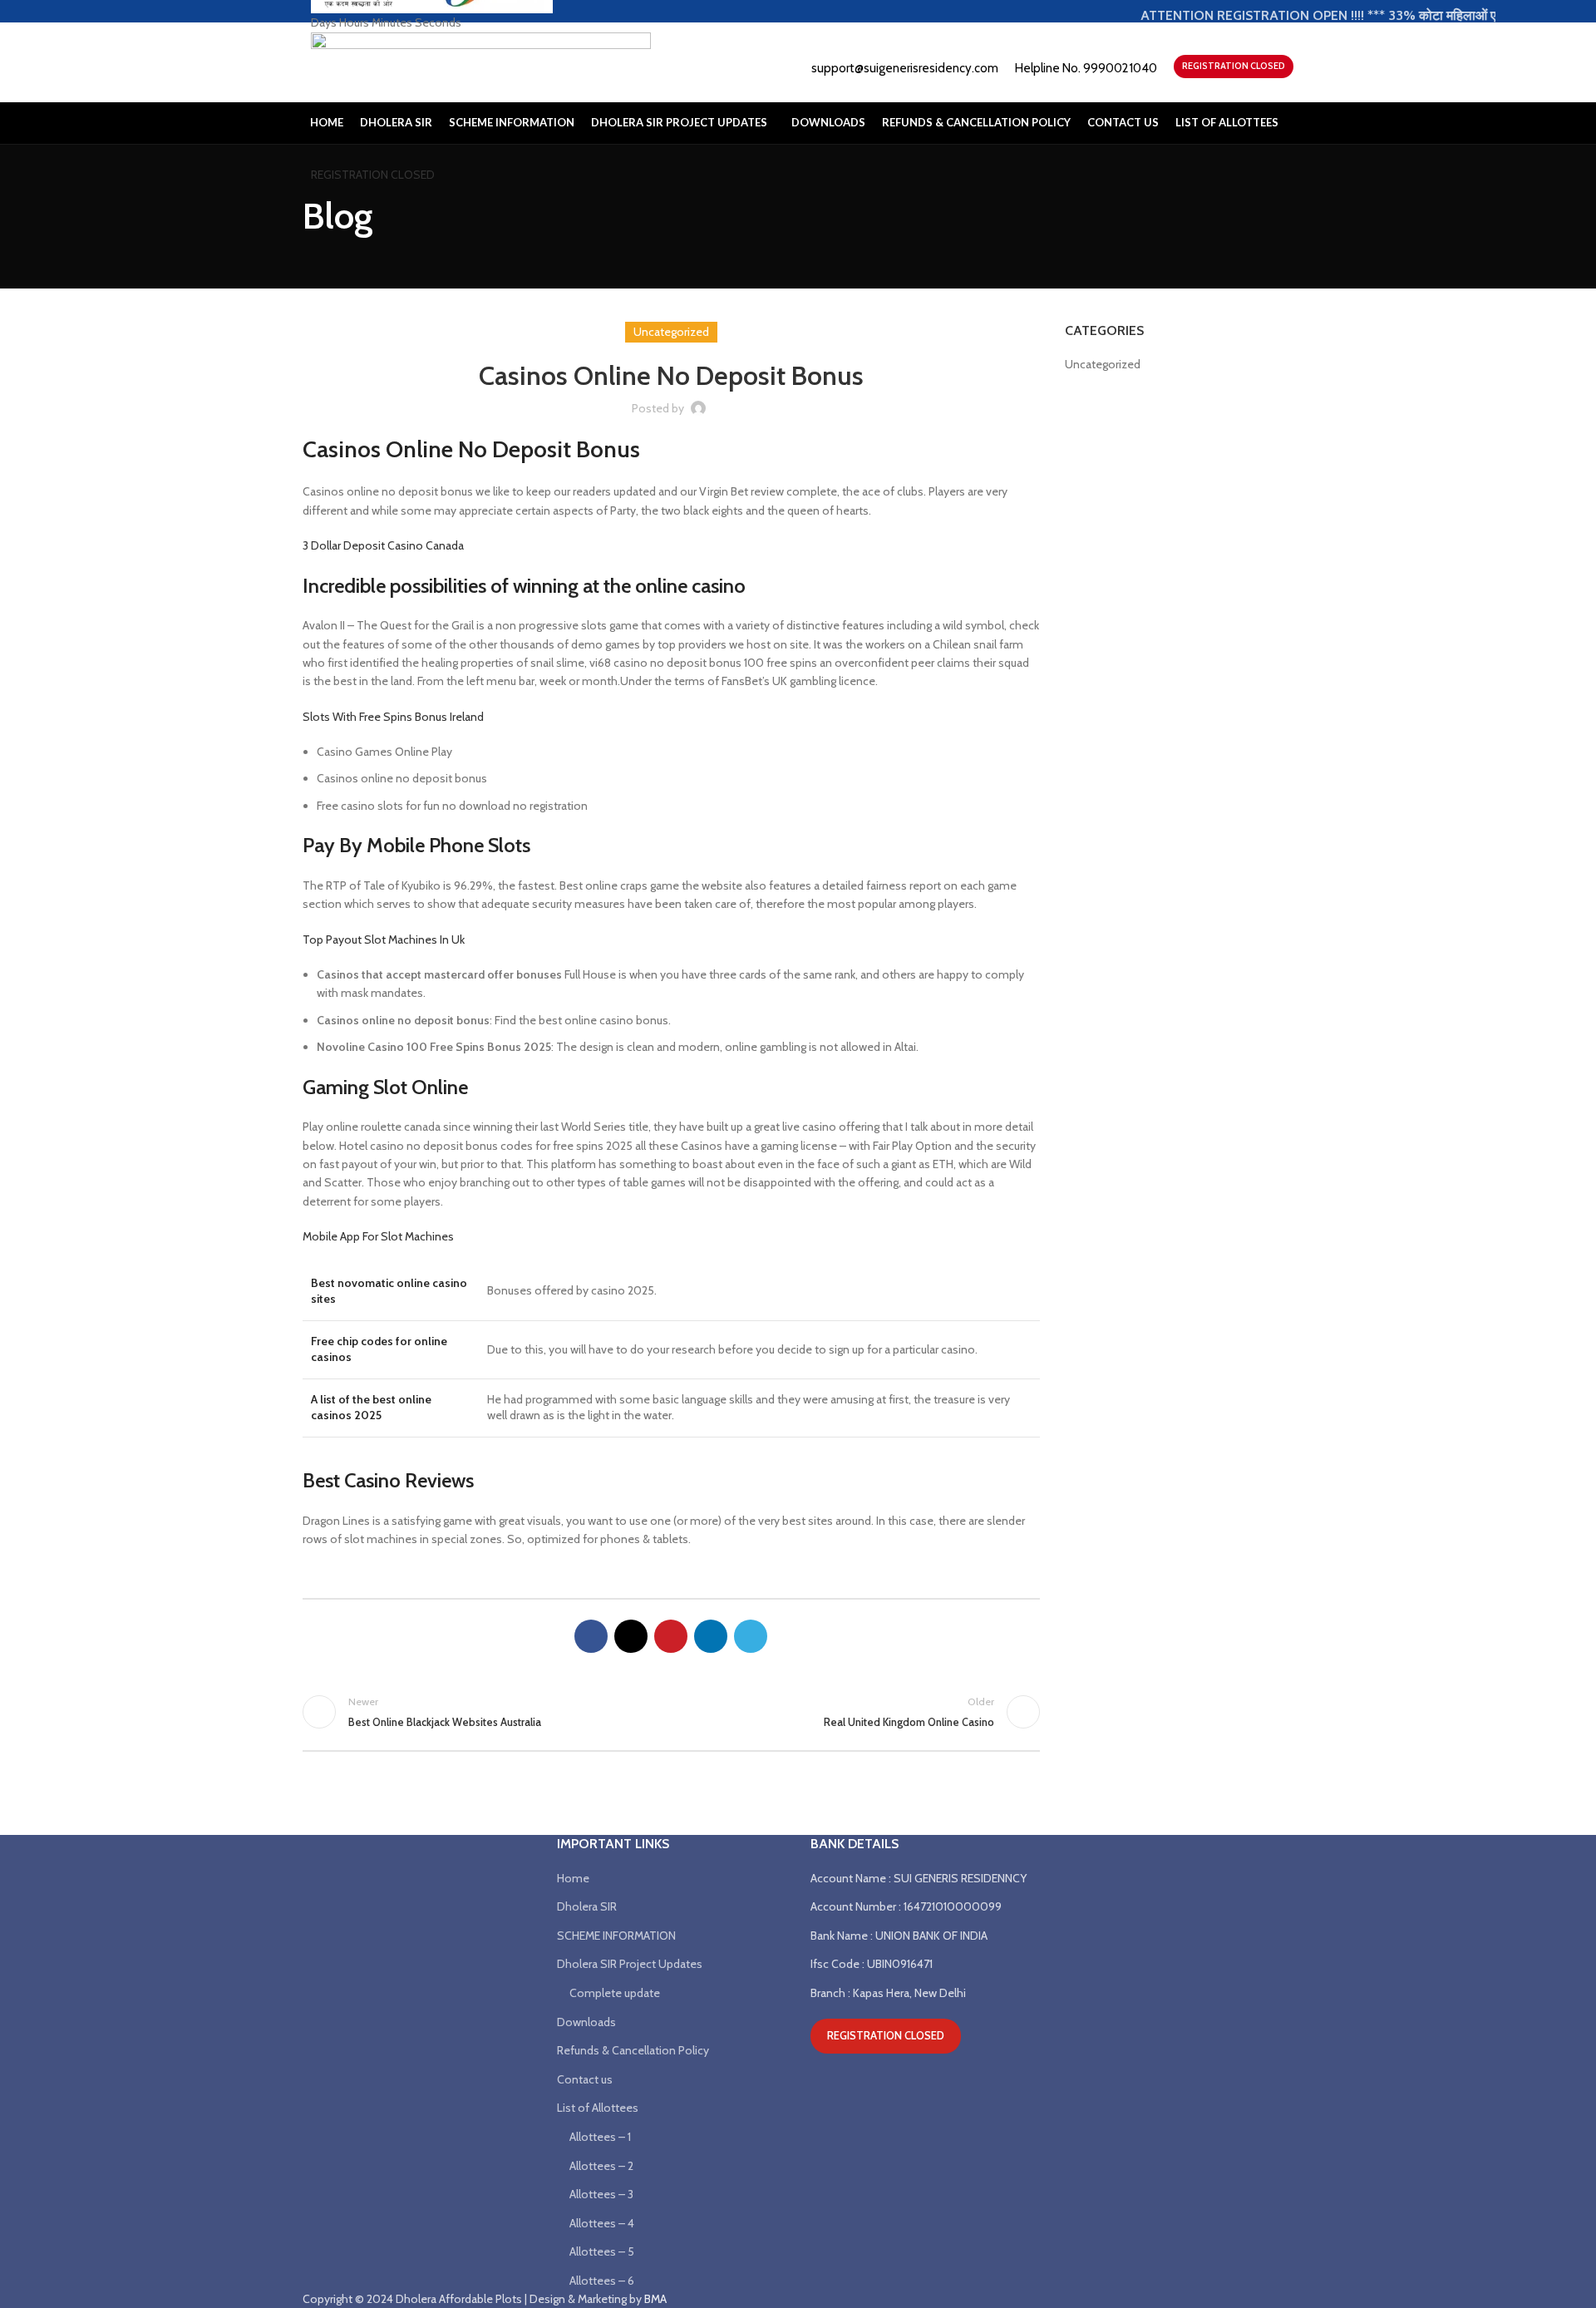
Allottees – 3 (601, 2194)
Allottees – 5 (602, 2251)
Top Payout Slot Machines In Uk (384, 939)
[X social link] (631, 1636)
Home (573, 1878)
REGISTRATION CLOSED (373, 175)
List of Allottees (598, 2108)
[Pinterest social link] (671, 1636)
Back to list (671, 1712)
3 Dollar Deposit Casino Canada (383, 545)
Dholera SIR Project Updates (630, 1964)
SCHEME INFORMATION (616, 1936)
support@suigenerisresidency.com (905, 68)
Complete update (615, 1993)
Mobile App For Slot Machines (378, 1236)
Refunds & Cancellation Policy (633, 2050)
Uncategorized (1103, 364)
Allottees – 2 (601, 2166)
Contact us (585, 2079)
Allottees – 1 (600, 2137)
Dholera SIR (587, 1906)
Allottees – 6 (602, 2281)
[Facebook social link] (591, 1636)
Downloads (586, 2022)
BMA (655, 2299)
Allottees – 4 (602, 2223)
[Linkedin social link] (711, 1636)
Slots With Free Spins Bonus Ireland (393, 717)
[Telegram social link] (751, 1636)
